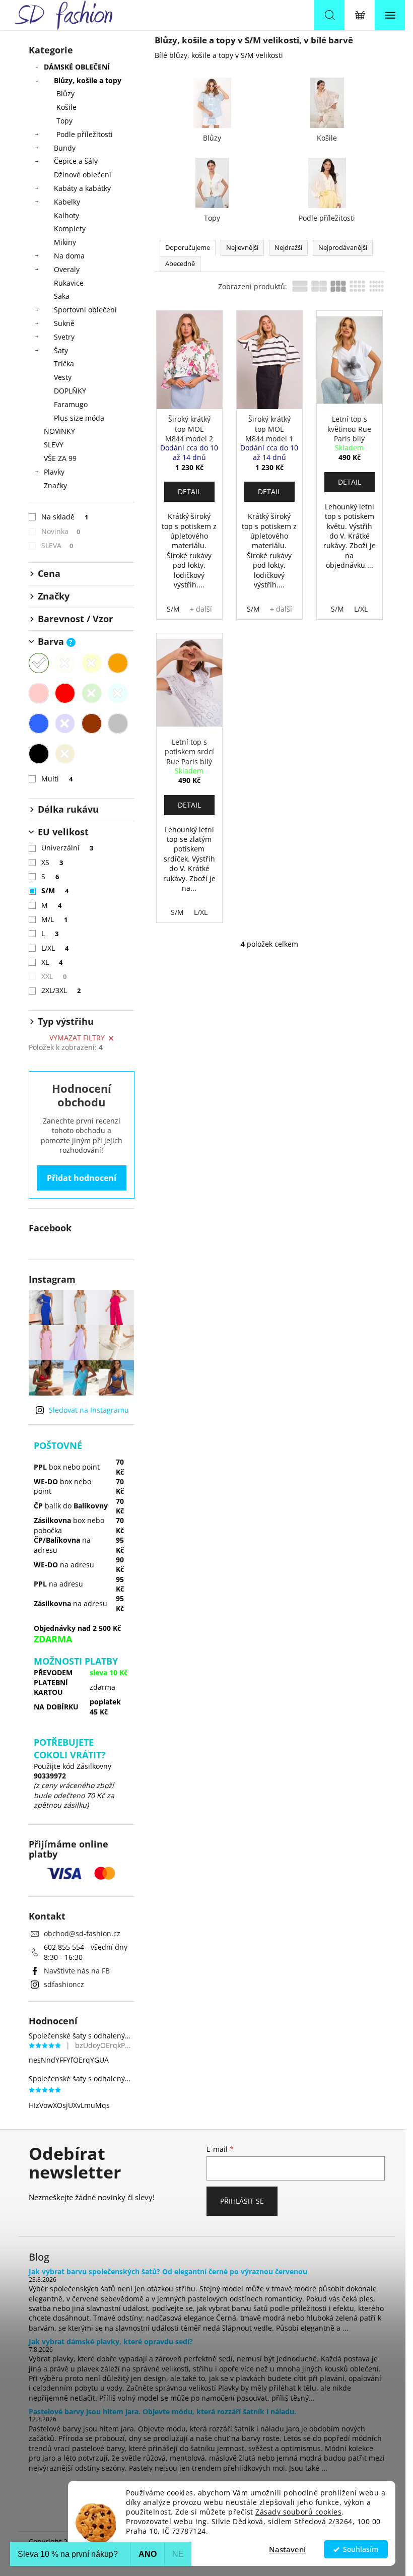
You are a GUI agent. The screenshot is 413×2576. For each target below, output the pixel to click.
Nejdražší (288, 247)
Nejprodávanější (343, 247)
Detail (189, 491)
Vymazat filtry (77, 1038)
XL (52, 962)
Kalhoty (66, 215)
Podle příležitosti (85, 134)
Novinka (61, 531)
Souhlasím (361, 2549)
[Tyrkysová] (118, 693)
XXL (54, 976)
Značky (55, 485)
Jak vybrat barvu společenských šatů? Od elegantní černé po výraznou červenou (168, 2271)
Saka (62, 296)
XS (52, 862)
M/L (55, 919)
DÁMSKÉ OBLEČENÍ (77, 67)
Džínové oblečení (83, 175)
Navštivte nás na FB (77, 1971)
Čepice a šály (76, 161)
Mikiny (65, 242)
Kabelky (67, 202)
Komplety (70, 228)
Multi (57, 779)
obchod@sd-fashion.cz (82, 1933)
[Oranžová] (118, 663)
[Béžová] (65, 663)
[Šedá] (118, 723)
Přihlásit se (242, 2201)
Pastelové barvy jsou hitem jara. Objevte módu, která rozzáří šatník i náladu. (162, 2412)
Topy (64, 121)
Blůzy (65, 93)
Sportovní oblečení (85, 310)
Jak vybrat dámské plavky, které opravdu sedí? (111, 2341)
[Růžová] (39, 693)
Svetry (64, 337)
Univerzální (67, 848)
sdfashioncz (64, 1984)
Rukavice (69, 283)
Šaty (61, 350)
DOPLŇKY (70, 391)
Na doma (69, 256)
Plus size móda (79, 418)
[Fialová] (65, 723)
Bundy (65, 148)
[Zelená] (92, 693)
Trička (64, 364)
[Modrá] (39, 723)
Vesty (63, 377)
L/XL (55, 948)
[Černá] (39, 754)
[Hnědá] (92, 723)
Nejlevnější (242, 247)
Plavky (54, 472)
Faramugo (71, 404)
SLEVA (57, 545)
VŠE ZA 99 (60, 458)
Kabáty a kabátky (82, 188)
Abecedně (180, 263)
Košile (66, 107)
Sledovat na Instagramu (89, 1410)
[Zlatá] (65, 754)
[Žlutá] (92, 663)
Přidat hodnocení (82, 1178)
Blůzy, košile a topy (88, 80)
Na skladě (65, 517)
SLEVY (54, 445)
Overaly (67, 269)
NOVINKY (59, 431)
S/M (55, 890)
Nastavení (287, 2549)
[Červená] (65, 693)
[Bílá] (39, 663)
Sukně (64, 323)
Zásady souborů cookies (298, 2512)
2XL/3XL (61, 990)
